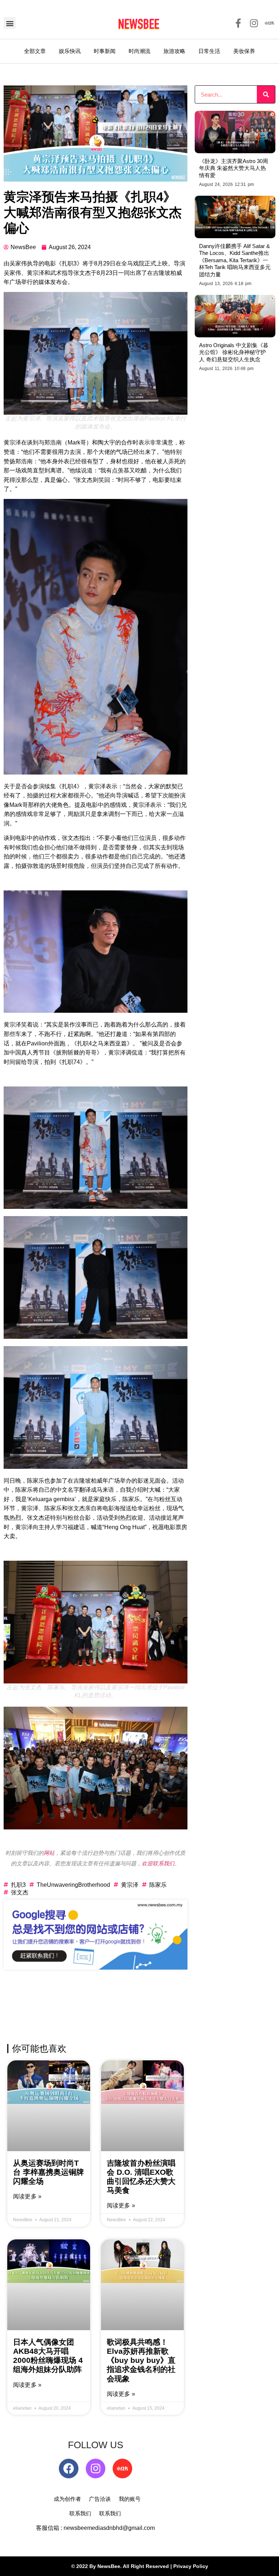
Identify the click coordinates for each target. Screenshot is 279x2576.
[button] (10, 23)
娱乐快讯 (70, 51)
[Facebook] (69, 2469)
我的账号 (130, 2499)
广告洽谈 (100, 2499)
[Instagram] (96, 2469)
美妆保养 (244, 51)
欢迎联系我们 (158, 1863)
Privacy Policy (191, 2566)
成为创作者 (67, 2499)
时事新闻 (105, 51)
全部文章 (35, 51)
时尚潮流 (139, 51)
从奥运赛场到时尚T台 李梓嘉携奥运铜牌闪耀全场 (48, 2172)
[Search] (266, 94)
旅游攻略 (174, 51)
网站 (49, 1853)
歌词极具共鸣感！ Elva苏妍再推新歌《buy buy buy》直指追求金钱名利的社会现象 (141, 2360)
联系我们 (80, 2513)
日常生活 (209, 51)
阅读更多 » (27, 2196)
